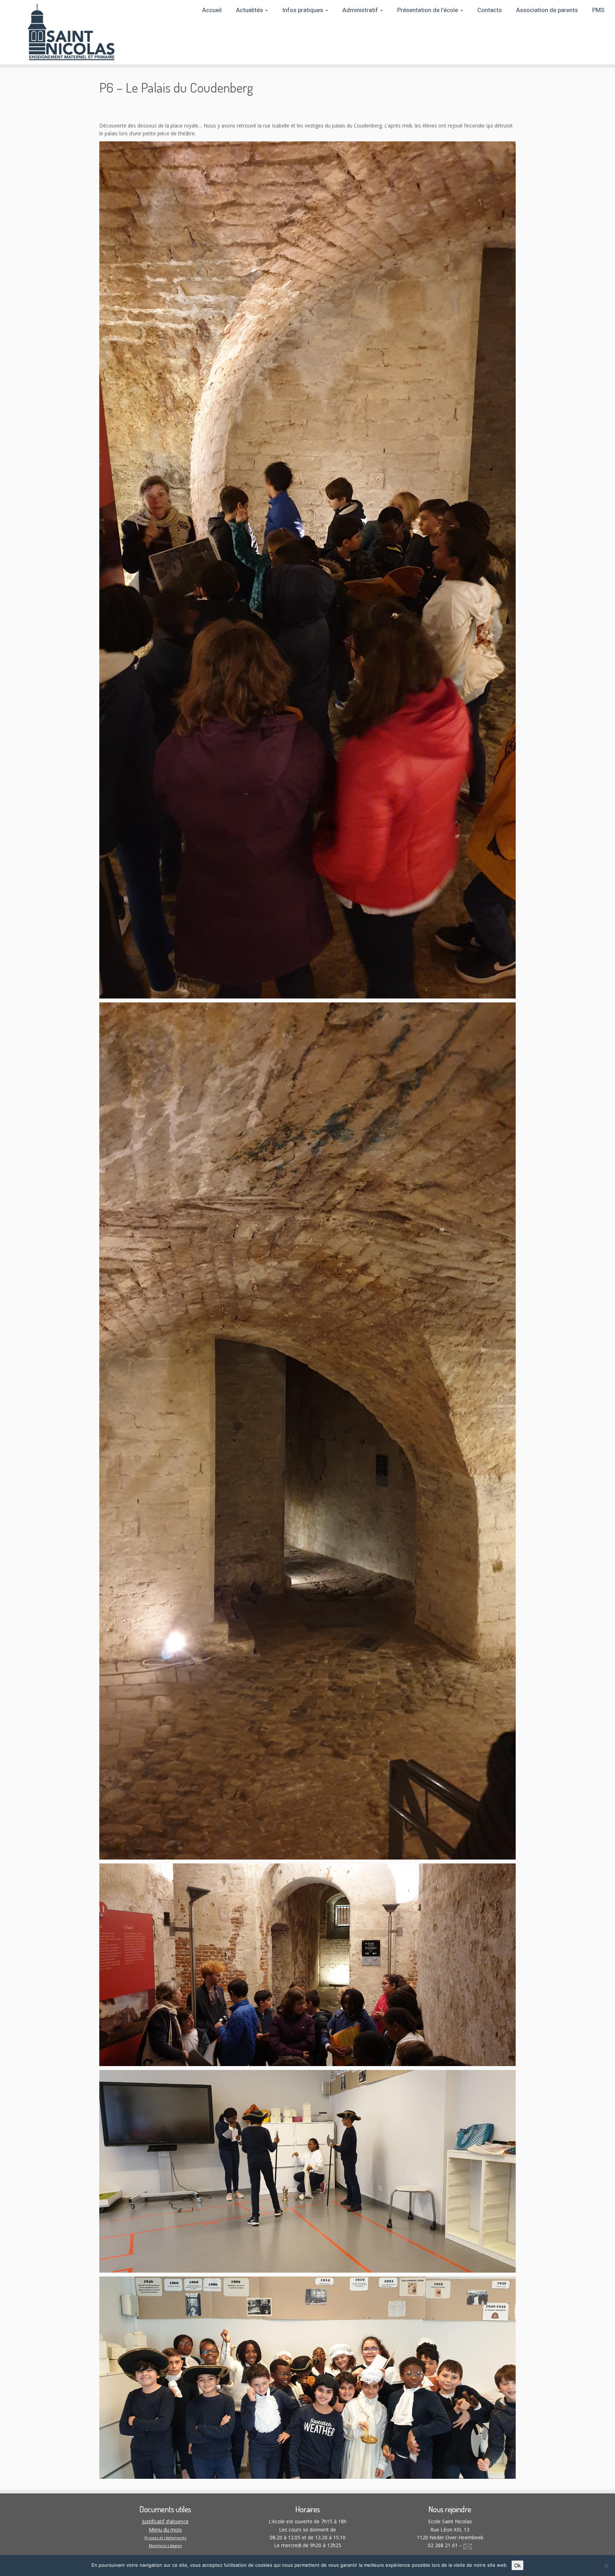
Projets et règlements (165, 2538)
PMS (598, 10)
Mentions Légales (165, 2546)
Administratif (361, 10)
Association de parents (547, 10)
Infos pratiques (303, 10)
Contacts (490, 10)
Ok (517, 2565)
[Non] (606, 2566)
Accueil (212, 10)
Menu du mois (165, 2530)
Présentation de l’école (428, 10)
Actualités (250, 10)
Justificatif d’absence (165, 2521)
